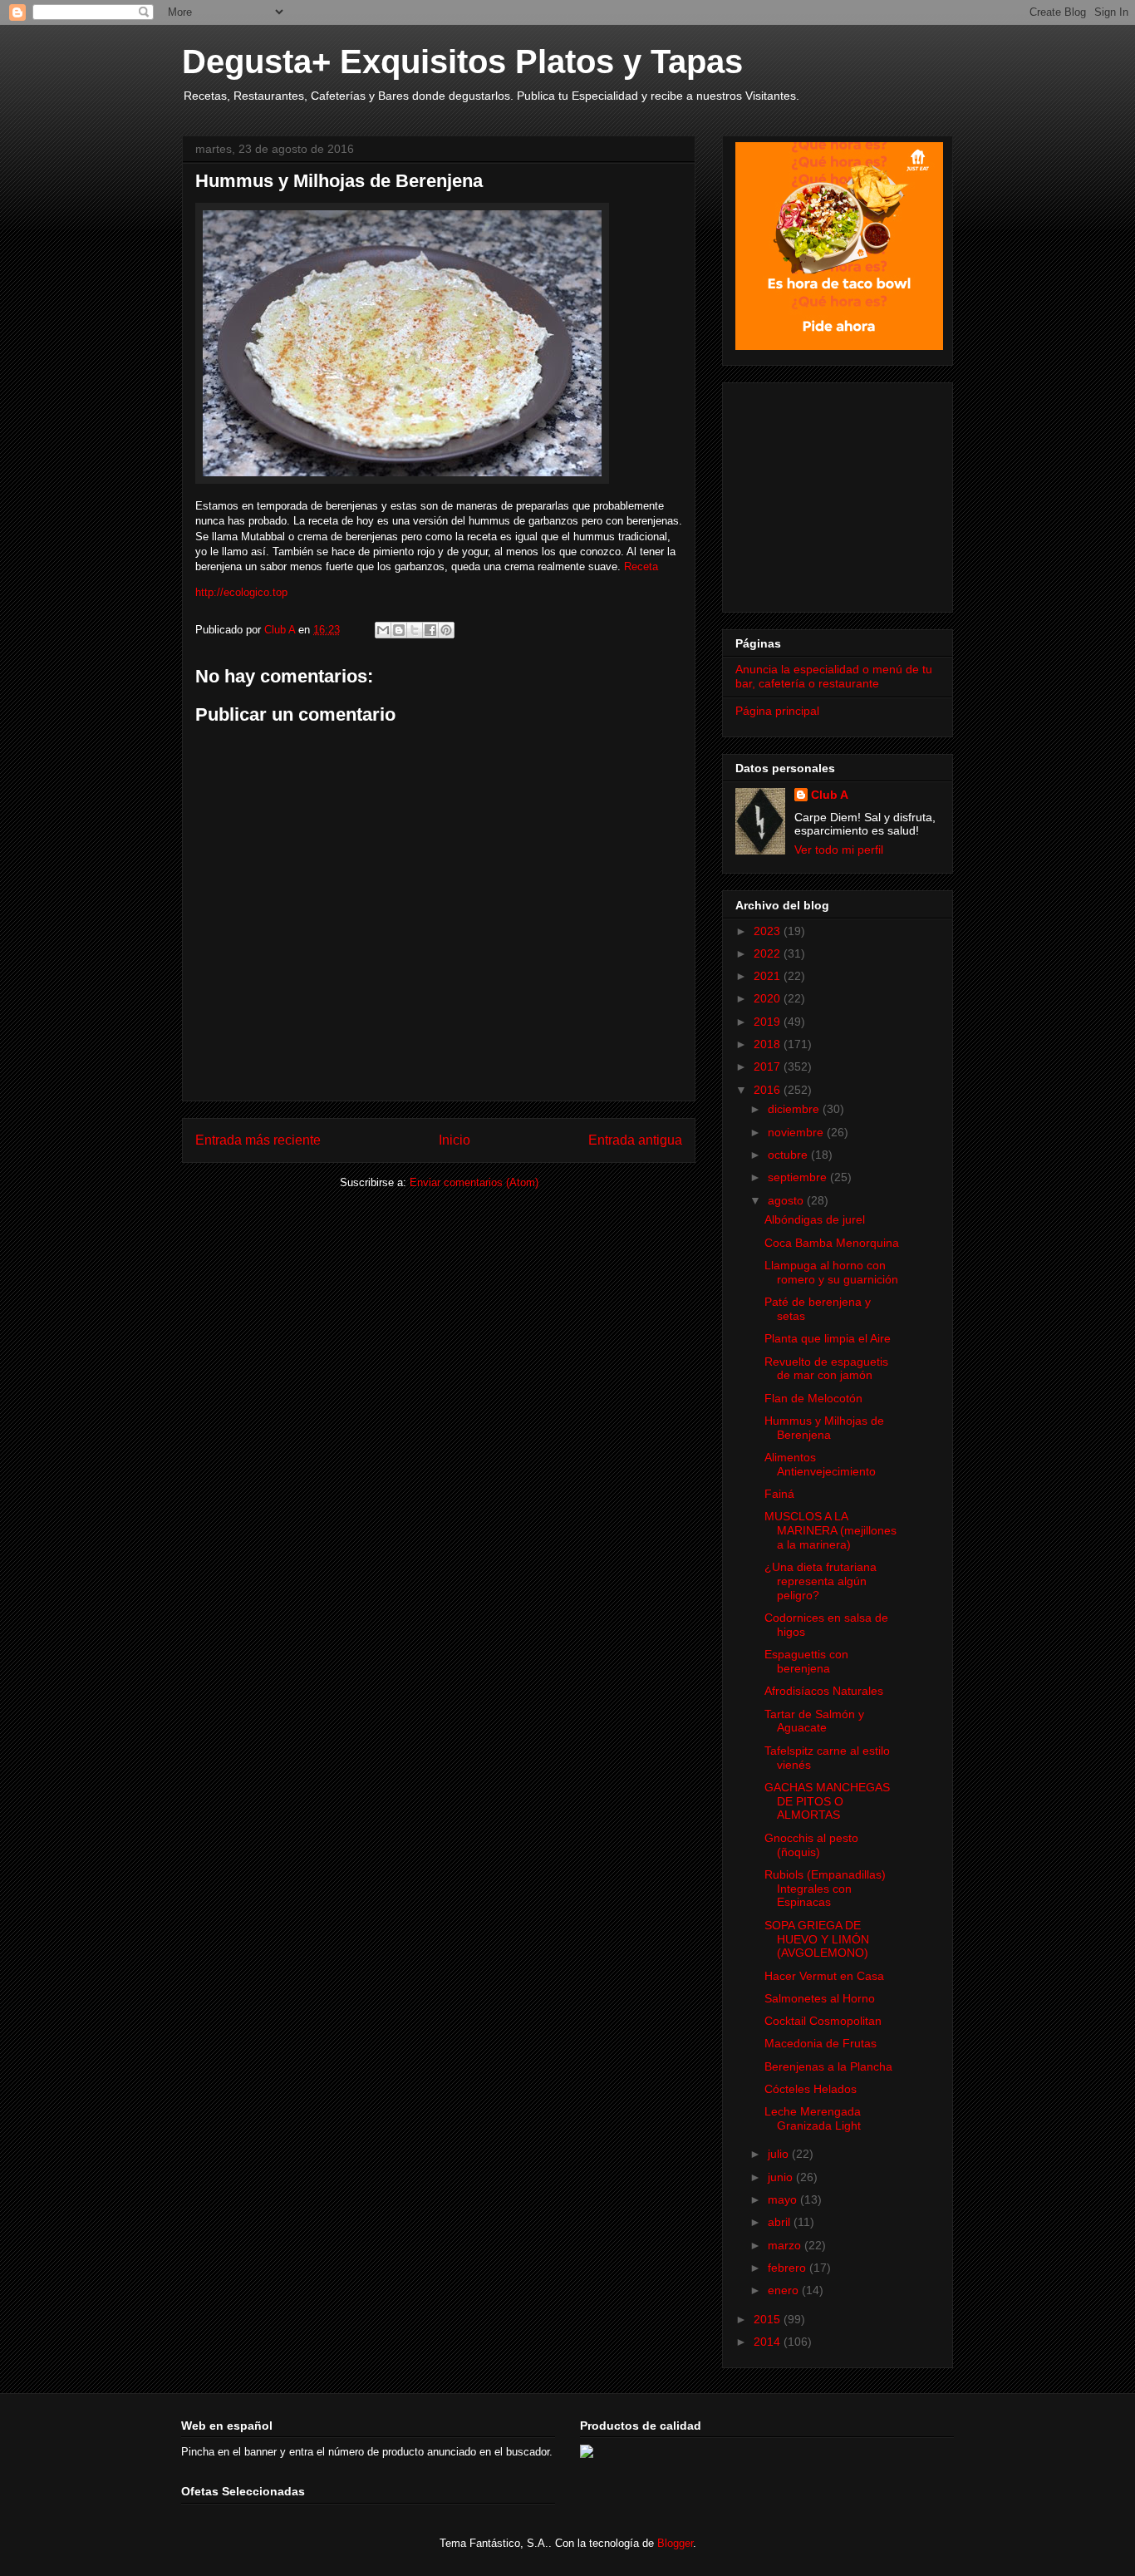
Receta (641, 566)
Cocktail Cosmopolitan (823, 2021)
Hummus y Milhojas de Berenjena (824, 1428)
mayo (784, 2199)
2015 (769, 2319)
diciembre (795, 1109)
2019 (769, 1022)
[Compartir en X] (415, 630)
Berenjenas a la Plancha (828, 2066)
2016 (769, 1090)
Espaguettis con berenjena (806, 1661)
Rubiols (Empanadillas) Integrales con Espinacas (825, 1889)
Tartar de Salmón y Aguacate (814, 1721)
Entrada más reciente (258, 1140)
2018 (769, 1044)
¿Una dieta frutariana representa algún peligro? (821, 1581)
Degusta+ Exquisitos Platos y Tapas (462, 62)
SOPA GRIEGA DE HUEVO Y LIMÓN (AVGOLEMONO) (817, 1939)
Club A (830, 795)
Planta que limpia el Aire (828, 1338)
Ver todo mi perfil (839, 850)
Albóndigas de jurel (815, 1219)
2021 (769, 976)
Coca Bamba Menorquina (832, 1243)
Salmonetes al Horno (820, 1998)
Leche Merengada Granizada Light (813, 2118)
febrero (789, 2268)
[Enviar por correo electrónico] (383, 630)
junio (782, 2177)
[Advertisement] (839, 493)
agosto (787, 1200)
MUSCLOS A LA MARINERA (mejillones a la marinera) (830, 1530)
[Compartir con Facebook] (430, 630)
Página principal (777, 711)
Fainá (779, 1494)
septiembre (799, 1177)
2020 (769, 998)
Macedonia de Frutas (821, 2043)
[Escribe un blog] (399, 630)
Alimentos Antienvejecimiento (820, 1464)
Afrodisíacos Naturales (824, 1691)
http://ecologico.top (241, 592)
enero (785, 2290)
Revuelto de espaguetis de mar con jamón (826, 1369)
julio (780, 2154)
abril (781, 2222)
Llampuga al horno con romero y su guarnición (831, 1272)
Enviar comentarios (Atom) (474, 1182)
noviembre (797, 1132)
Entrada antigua (635, 1140)
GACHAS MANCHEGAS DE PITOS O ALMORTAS (827, 1801)
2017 (769, 1066)
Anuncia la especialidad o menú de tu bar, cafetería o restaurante (834, 676)
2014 (769, 2342)
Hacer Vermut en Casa (824, 1976)
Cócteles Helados (811, 2089)
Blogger (675, 2543)
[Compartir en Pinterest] (446, 630)
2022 (769, 953)
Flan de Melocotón (813, 1398)
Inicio (454, 1140)
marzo (786, 2245)
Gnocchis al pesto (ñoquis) (811, 1845)
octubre (789, 1155)
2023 (769, 931)
